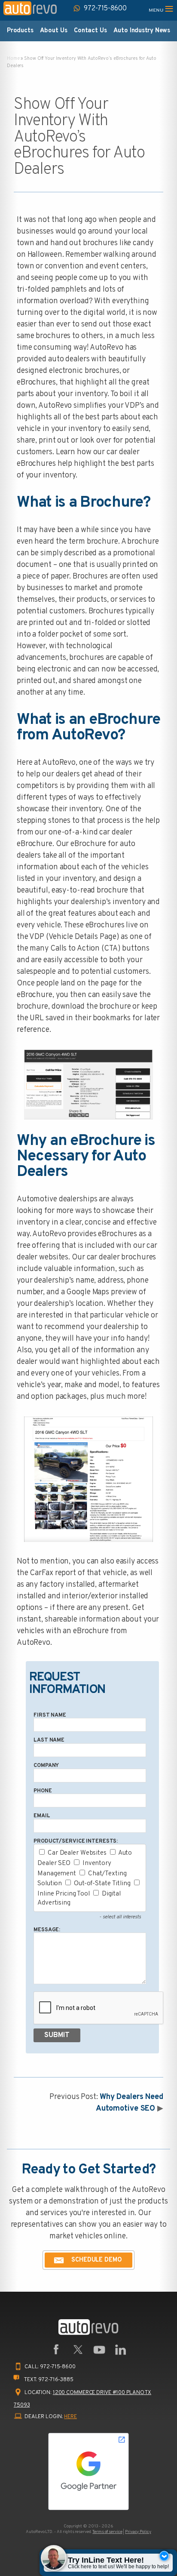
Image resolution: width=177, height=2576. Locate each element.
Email (42, 1816)
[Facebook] (56, 2350)
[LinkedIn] (121, 2350)
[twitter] (78, 2350)
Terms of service (107, 2532)
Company (46, 1766)
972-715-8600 (58, 2367)
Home (13, 58)
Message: (47, 1930)
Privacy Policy (138, 2532)
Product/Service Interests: (76, 1841)
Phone (43, 1791)
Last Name (49, 1740)
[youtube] (99, 2350)
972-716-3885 (56, 2380)
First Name (50, 1715)
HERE (70, 2417)
